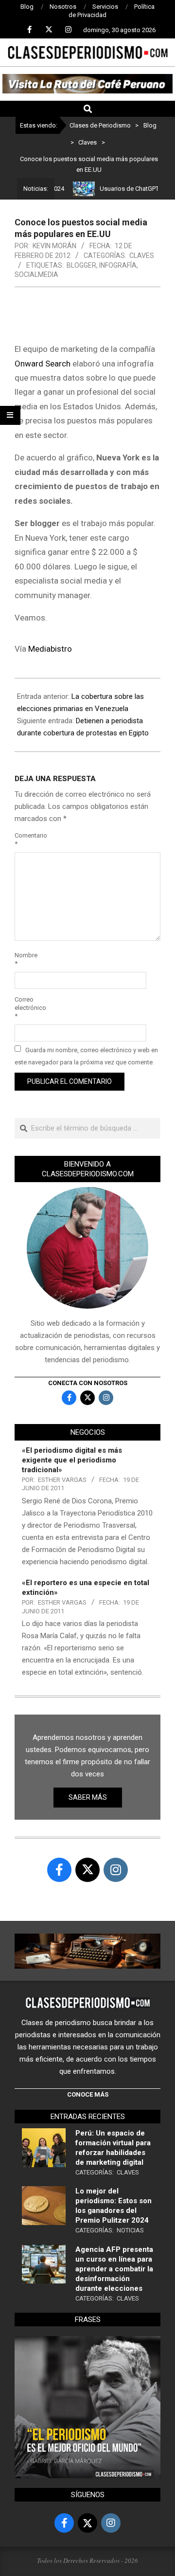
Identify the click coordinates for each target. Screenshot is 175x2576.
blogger (81, 265)
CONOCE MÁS (88, 2094)
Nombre (26, 959)
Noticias (130, 2230)
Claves (142, 256)
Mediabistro (50, 649)
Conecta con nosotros (88, 1383)
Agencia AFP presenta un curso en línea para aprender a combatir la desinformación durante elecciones (114, 2269)
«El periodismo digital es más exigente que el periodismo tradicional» (72, 1460)
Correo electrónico (26, 1008)
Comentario (26, 840)
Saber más (88, 1797)
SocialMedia (36, 274)
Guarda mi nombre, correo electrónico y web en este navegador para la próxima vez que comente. (86, 1056)
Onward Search (43, 364)
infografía (118, 265)
